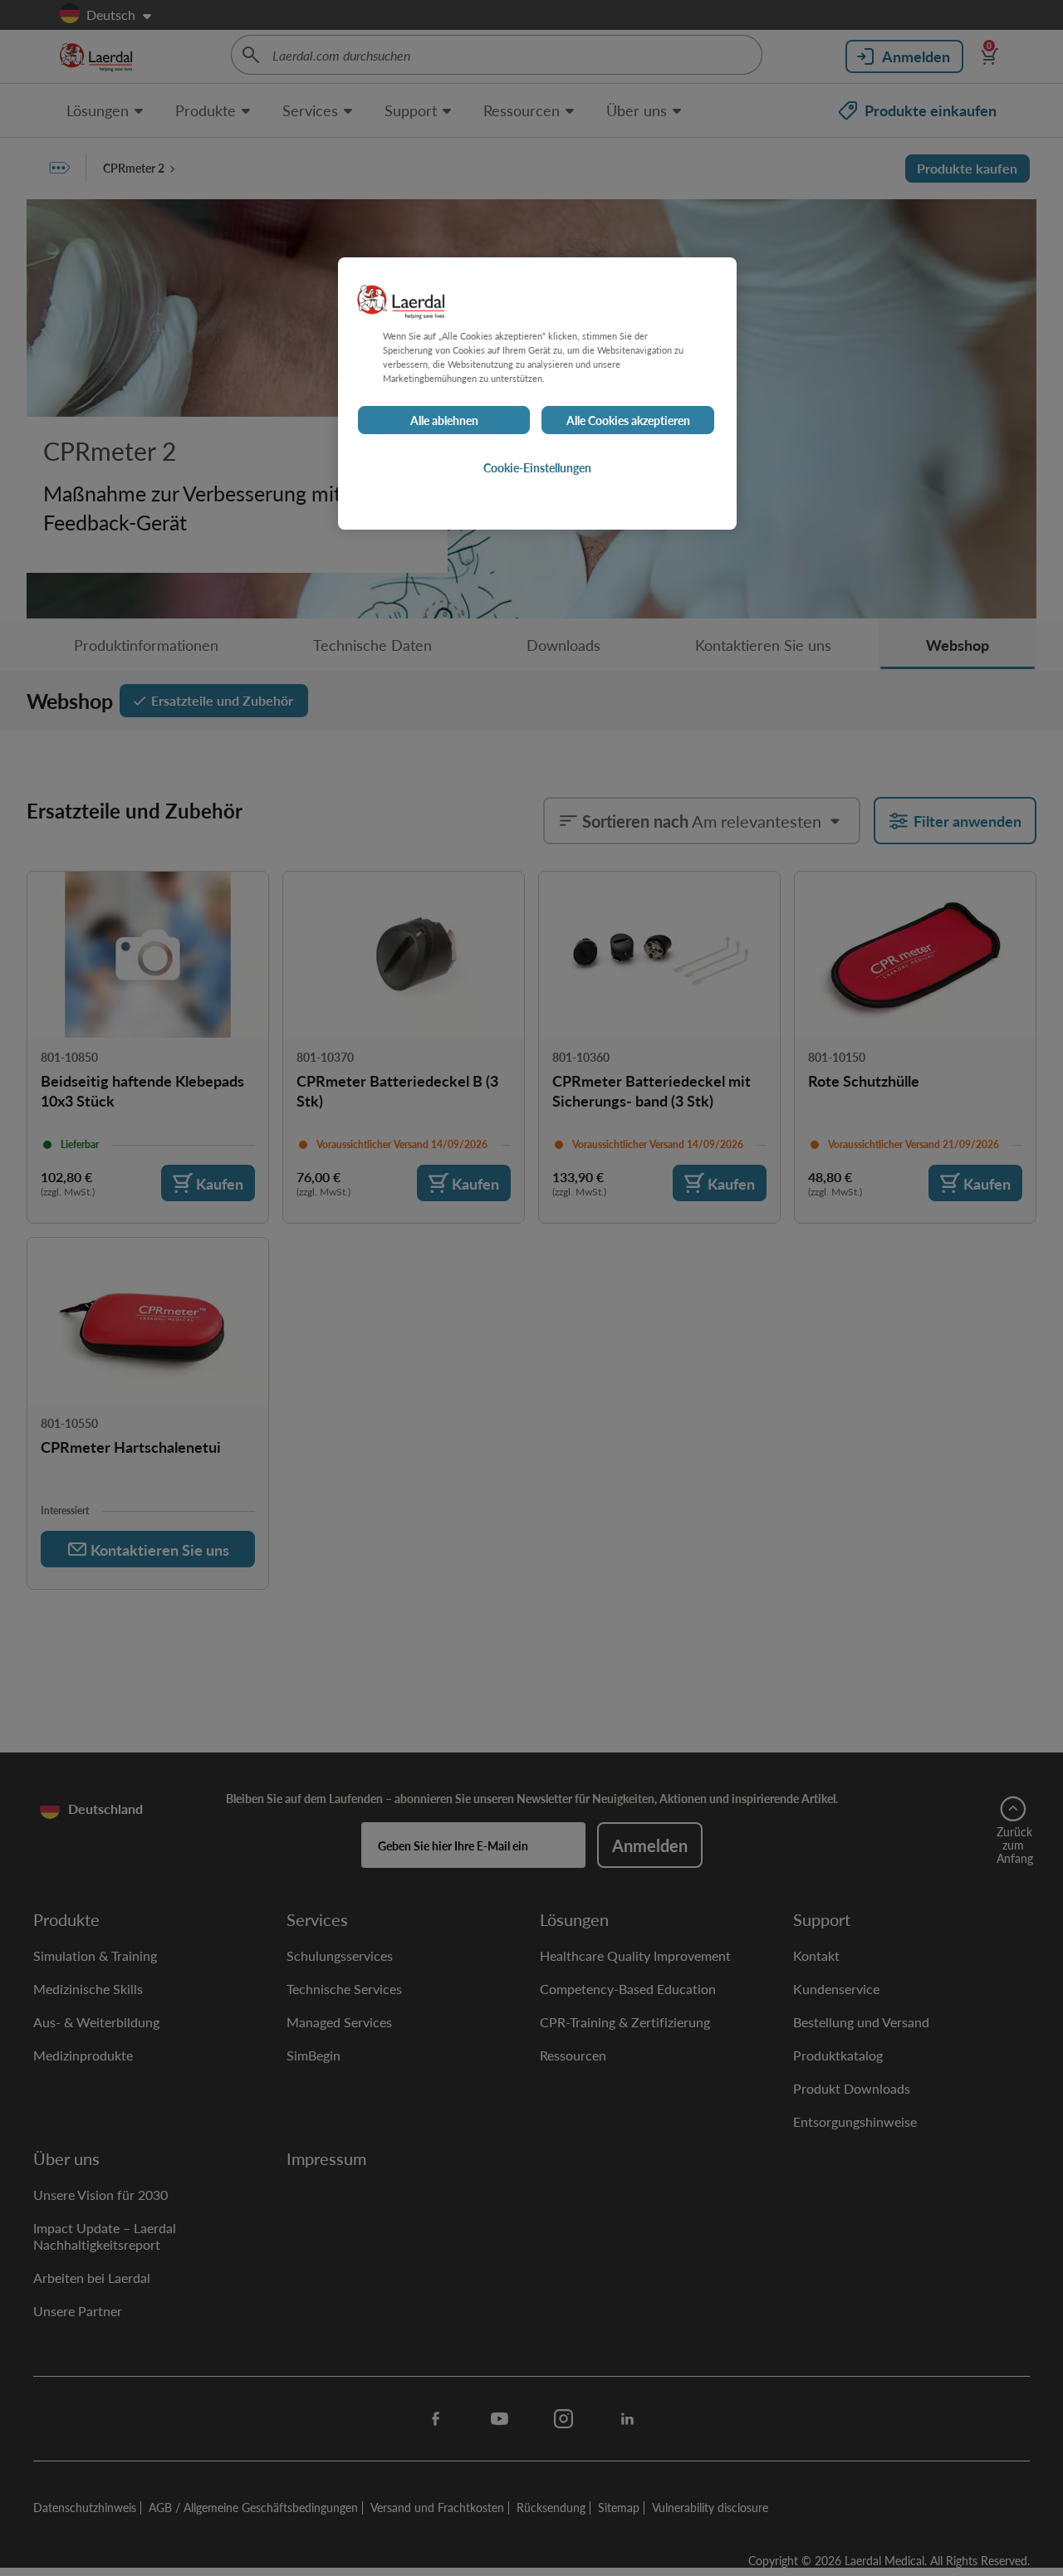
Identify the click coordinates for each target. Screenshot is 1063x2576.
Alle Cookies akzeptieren (628, 421)
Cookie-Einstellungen (537, 468)
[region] (537, 393)
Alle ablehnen (444, 421)
